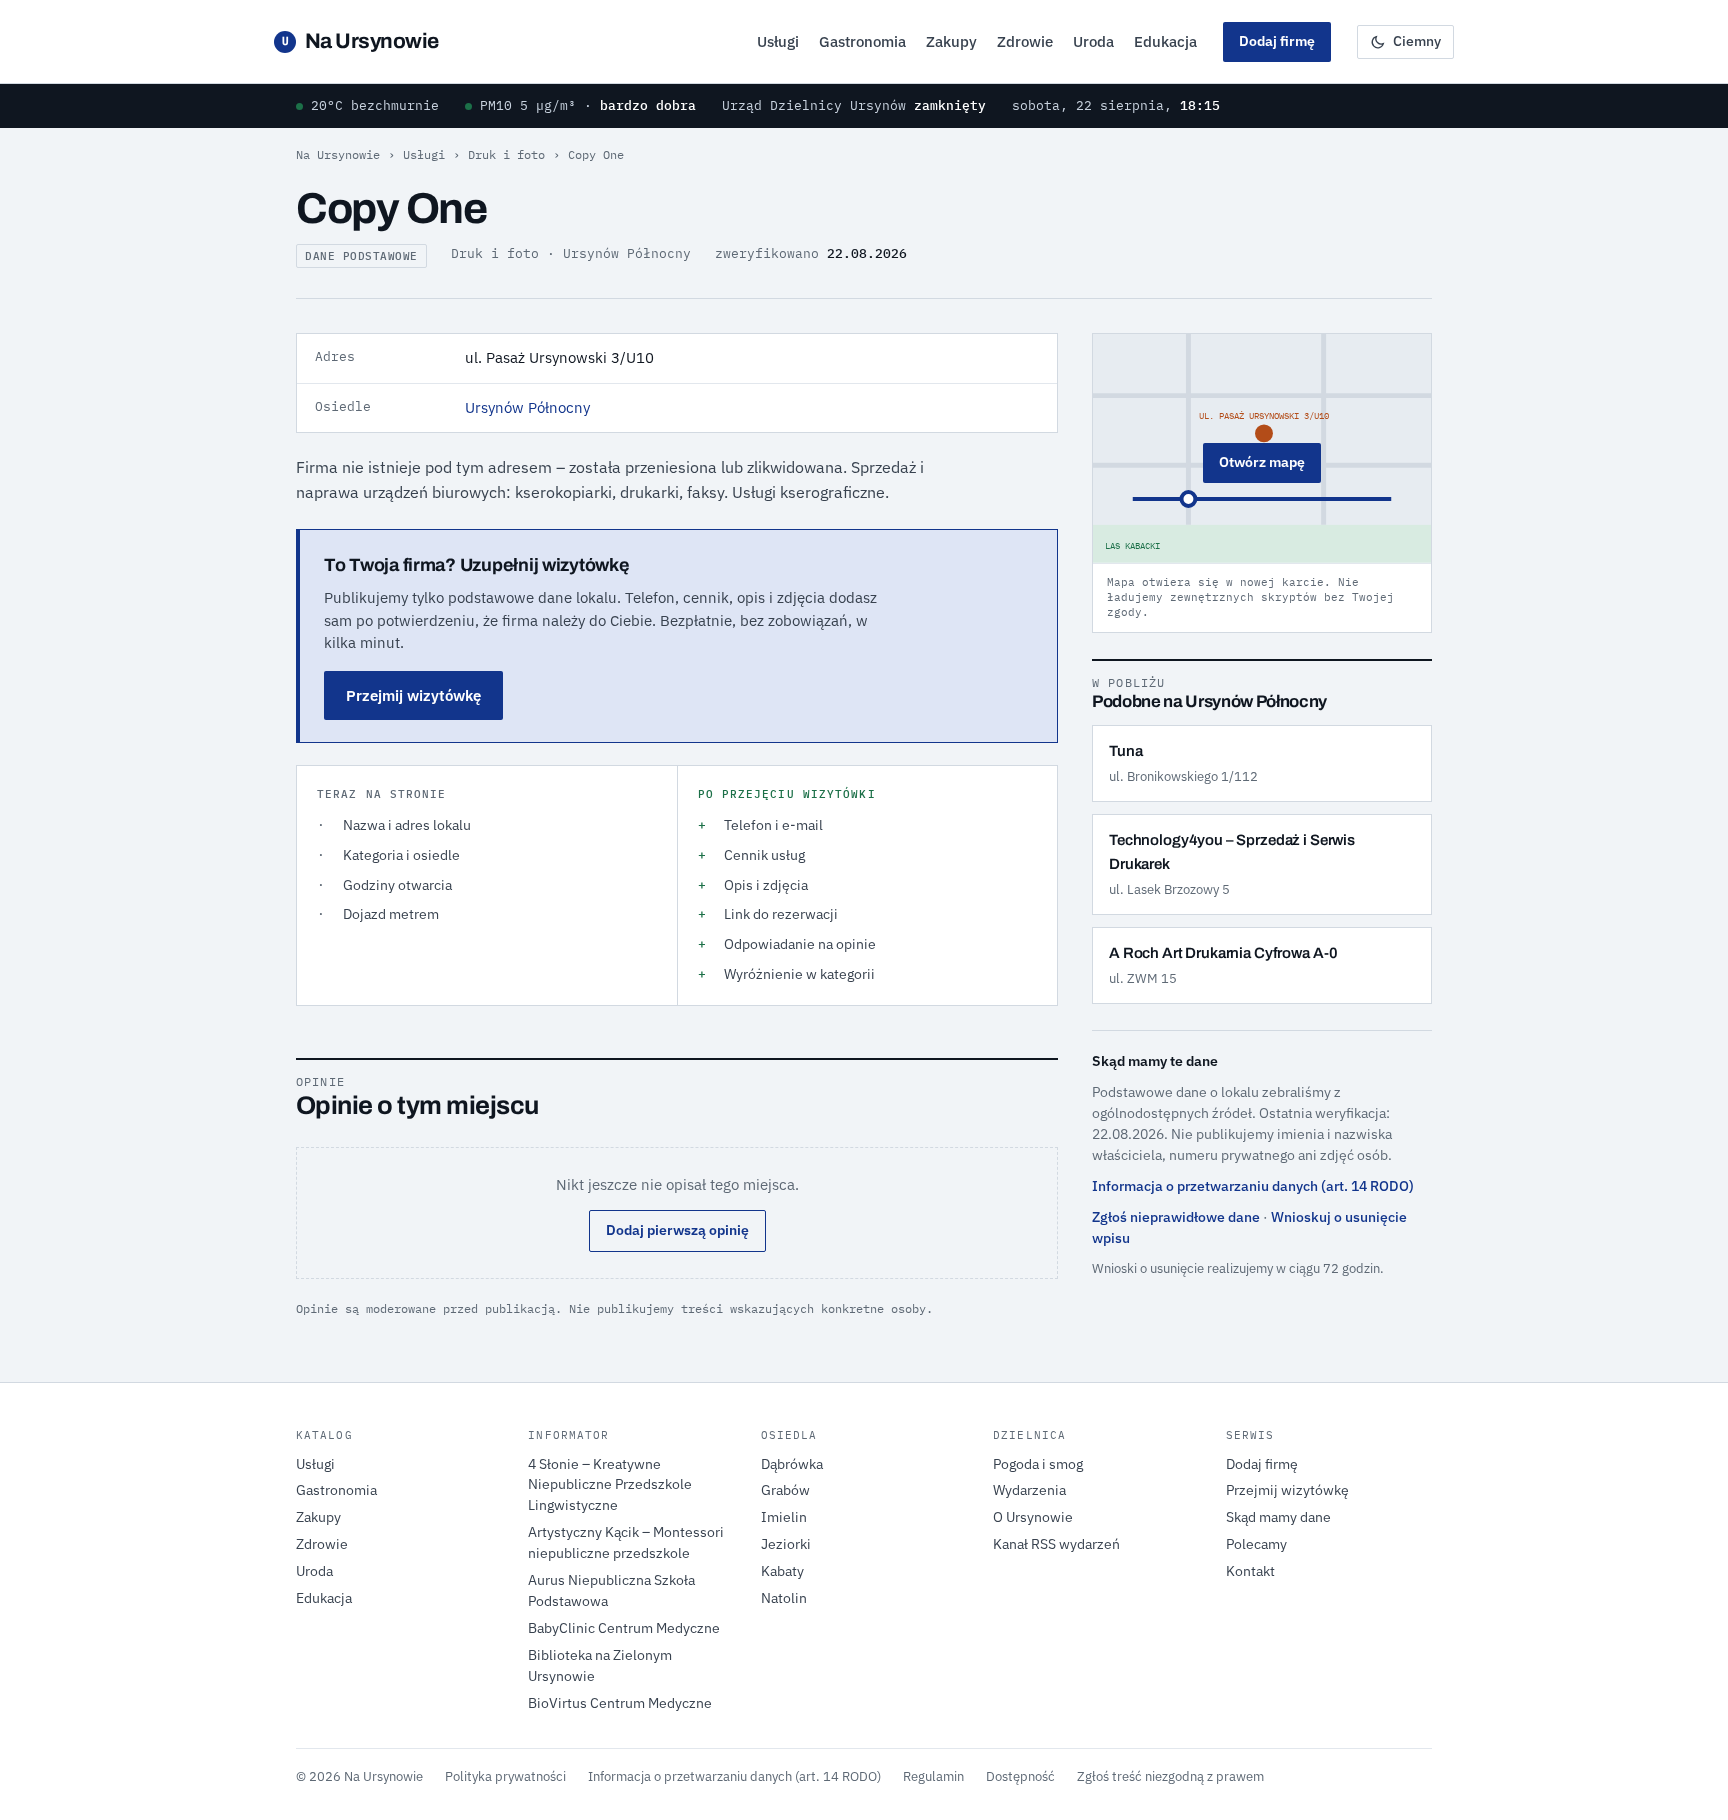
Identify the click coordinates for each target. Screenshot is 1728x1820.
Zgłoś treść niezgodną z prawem (1170, 1776)
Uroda (1093, 41)
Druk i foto (506, 154)
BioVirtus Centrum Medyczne (620, 1703)
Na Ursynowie (360, 41)
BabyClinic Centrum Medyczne (624, 1628)
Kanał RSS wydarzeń (1056, 1544)
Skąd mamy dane (1278, 1517)
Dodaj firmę (1277, 41)
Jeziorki (786, 1544)
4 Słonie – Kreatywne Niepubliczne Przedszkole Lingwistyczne (610, 1485)
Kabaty (782, 1571)
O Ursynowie (1033, 1517)
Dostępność (1020, 1776)
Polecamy (1256, 1544)
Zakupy (951, 41)
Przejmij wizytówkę (413, 695)
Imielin (784, 1517)
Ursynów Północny (527, 407)
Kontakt (1250, 1571)
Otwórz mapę (1262, 462)
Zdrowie (1025, 41)
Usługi (778, 41)
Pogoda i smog (1038, 1464)
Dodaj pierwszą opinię (677, 1230)
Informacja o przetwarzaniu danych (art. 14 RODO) (1253, 1186)
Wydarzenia (1029, 1490)
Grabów (785, 1490)
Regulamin (933, 1776)
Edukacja (1165, 41)
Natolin (784, 1598)
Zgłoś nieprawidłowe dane (1176, 1217)
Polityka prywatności (505, 1776)
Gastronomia (862, 41)
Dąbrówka (792, 1464)
